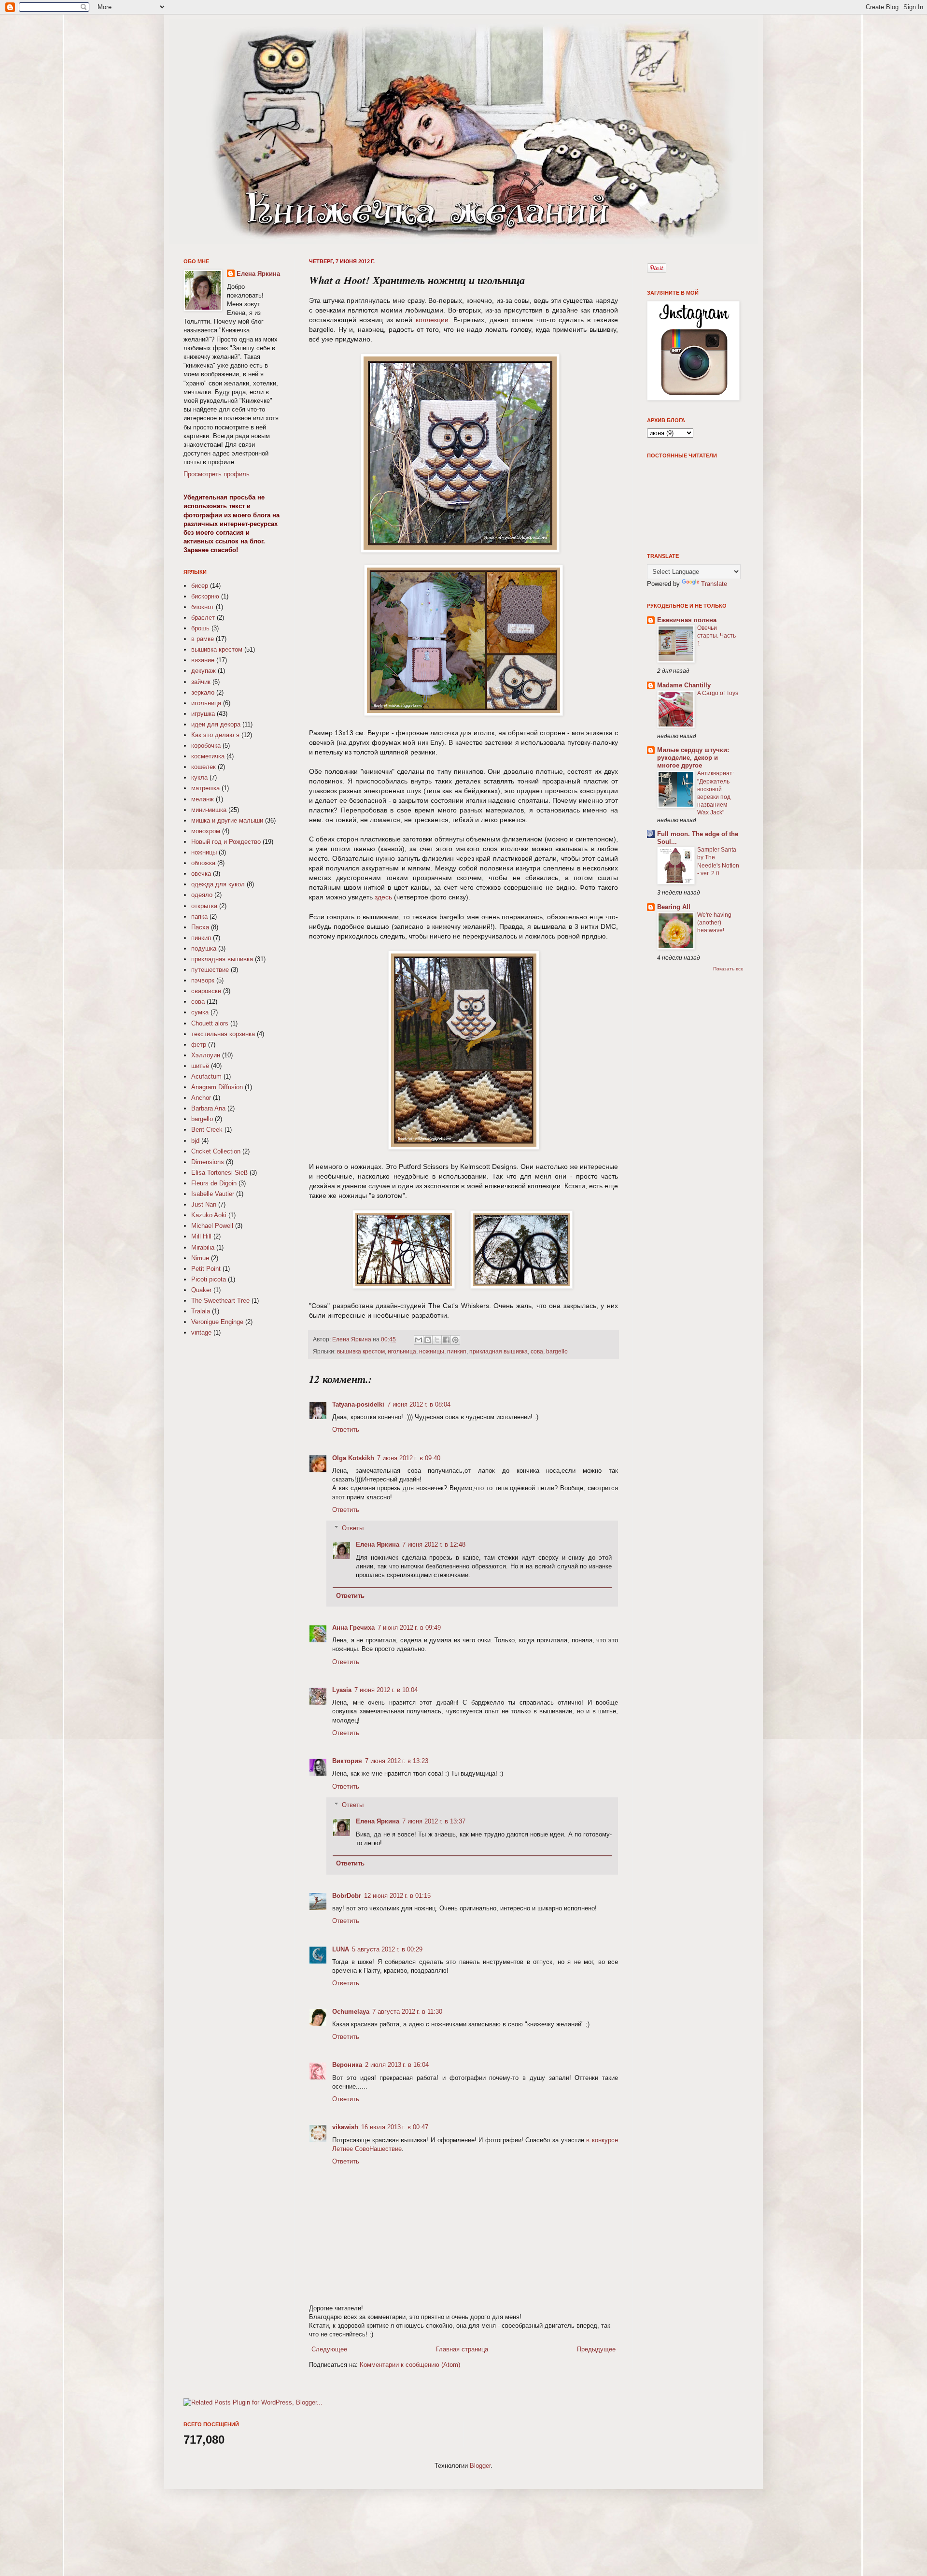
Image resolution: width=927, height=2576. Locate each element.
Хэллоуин (206, 1055)
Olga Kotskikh (353, 1458)
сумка (200, 1012)
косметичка (208, 756)
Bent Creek (207, 1130)
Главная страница (462, 2349)
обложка (203, 863)
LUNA (341, 1949)
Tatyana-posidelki (358, 1404)
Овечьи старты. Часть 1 (716, 636)
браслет (203, 618)
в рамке (203, 639)
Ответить (346, 1430)
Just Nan (204, 1204)
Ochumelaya (351, 2012)
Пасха (200, 927)
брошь (200, 628)
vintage (201, 1332)
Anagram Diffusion (217, 1087)
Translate (714, 584)
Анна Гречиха (353, 1628)
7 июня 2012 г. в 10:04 (386, 1690)
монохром (206, 831)
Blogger (480, 2466)
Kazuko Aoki (209, 1215)
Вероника (347, 2065)
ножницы (432, 1351)
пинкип (457, 1351)
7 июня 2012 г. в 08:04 (419, 1404)
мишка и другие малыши (227, 820)
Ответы (353, 1528)
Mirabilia (203, 1247)
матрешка (205, 788)
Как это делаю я (215, 735)
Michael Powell (212, 1226)
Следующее (329, 2349)
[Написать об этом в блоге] (428, 1340)
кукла (199, 777)
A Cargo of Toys (718, 693)
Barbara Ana (208, 1108)
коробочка (206, 746)
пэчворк (203, 980)
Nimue (200, 1258)
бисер (200, 586)
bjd (195, 1141)
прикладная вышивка (499, 1351)
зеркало (203, 692)
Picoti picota (209, 1279)
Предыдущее (596, 2349)
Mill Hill (201, 1236)
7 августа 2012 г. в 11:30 (407, 2012)
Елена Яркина (352, 1339)
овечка (201, 874)
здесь (383, 897)
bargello (557, 1351)
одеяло (202, 895)
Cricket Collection (216, 1151)
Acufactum (206, 1076)
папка (199, 917)
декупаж (204, 671)
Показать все (728, 969)
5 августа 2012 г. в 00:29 (387, 1949)
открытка (204, 906)
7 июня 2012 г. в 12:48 (434, 1544)
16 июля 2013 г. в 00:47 (395, 2127)
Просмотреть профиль (217, 474)
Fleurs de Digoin (214, 1183)
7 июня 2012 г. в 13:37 (434, 1821)
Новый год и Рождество (226, 842)
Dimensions (208, 1162)
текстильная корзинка (223, 1034)
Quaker (201, 1290)
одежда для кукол (218, 884)
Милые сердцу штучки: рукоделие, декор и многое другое (693, 758)
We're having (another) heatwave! (714, 923)
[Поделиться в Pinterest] (455, 1340)
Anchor (201, 1098)
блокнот (203, 607)
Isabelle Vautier (213, 1194)
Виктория (347, 1761)
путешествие (210, 970)
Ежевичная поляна (687, 620)
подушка (204, 948)
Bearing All (674, 907)
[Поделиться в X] (437, 1340)
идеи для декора (216, 724)
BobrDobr (347, 1896)
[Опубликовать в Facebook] (446, 1340)
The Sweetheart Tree (220, 1301)
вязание (203, 660)
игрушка (203, 714)
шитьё (200, 1066)
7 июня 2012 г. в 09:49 (409, 1628)
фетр (199, 1045)
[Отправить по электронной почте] (419, 1340)
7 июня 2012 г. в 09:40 (409, 1458)
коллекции (432, 320)
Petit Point (206, 1269)
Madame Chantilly (684, 685)
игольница (402, 1351)
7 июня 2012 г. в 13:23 (397, 1761)
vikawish (345, 2127)
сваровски (206, 991)
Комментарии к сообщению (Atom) (410, 2365)
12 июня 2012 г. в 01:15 (397, 1896)
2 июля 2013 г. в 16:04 (397, 2065)
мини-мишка (209, 810)
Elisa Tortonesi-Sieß (219, 1173)
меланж (203, 799)
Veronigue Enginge (217, 1322)
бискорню (205, 596)
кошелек (204, 767)
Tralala (201, 1311)
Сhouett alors (210, 1023)
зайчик (201, 682)
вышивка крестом (361, 1351)
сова (537, 1351)
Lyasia (342, 1690)
